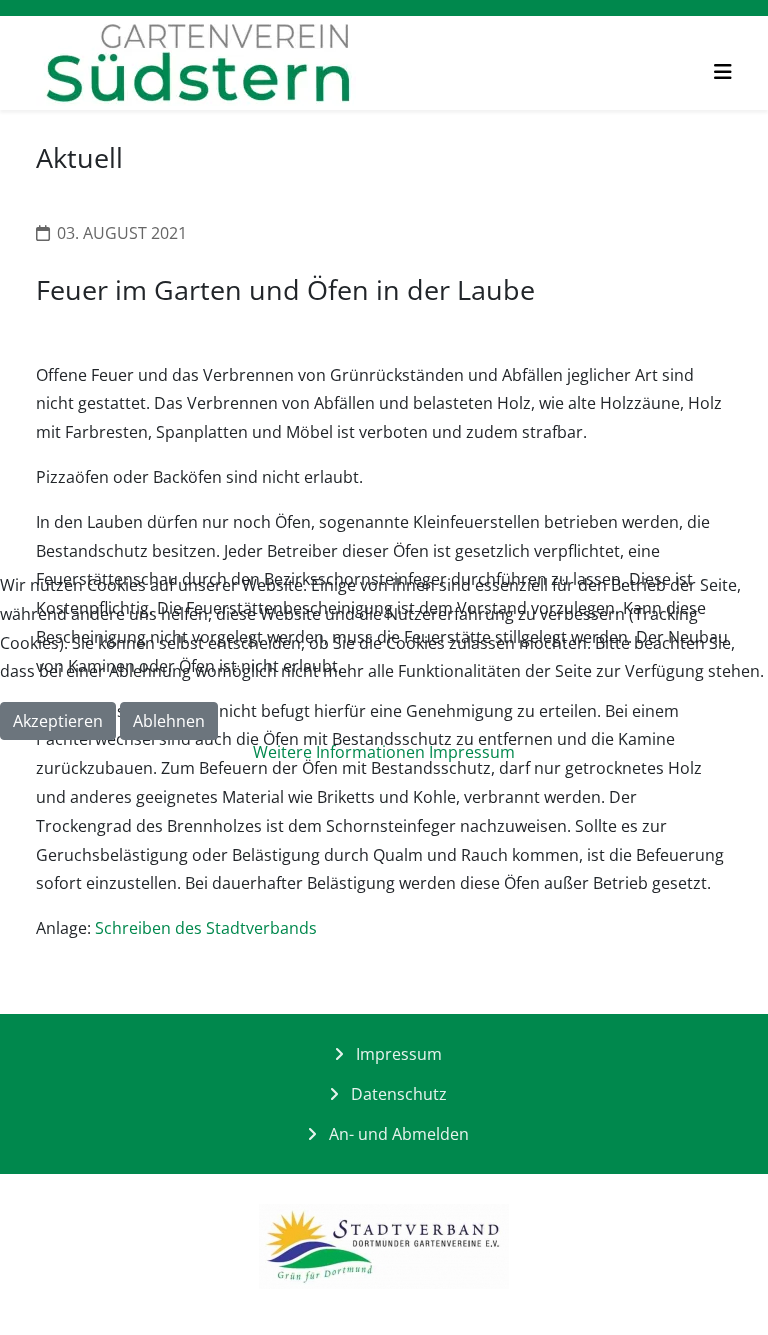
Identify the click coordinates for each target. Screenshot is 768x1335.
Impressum (472, 752)
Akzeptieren (58, 721)
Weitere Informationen (339, 752)
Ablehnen (169, 721)
